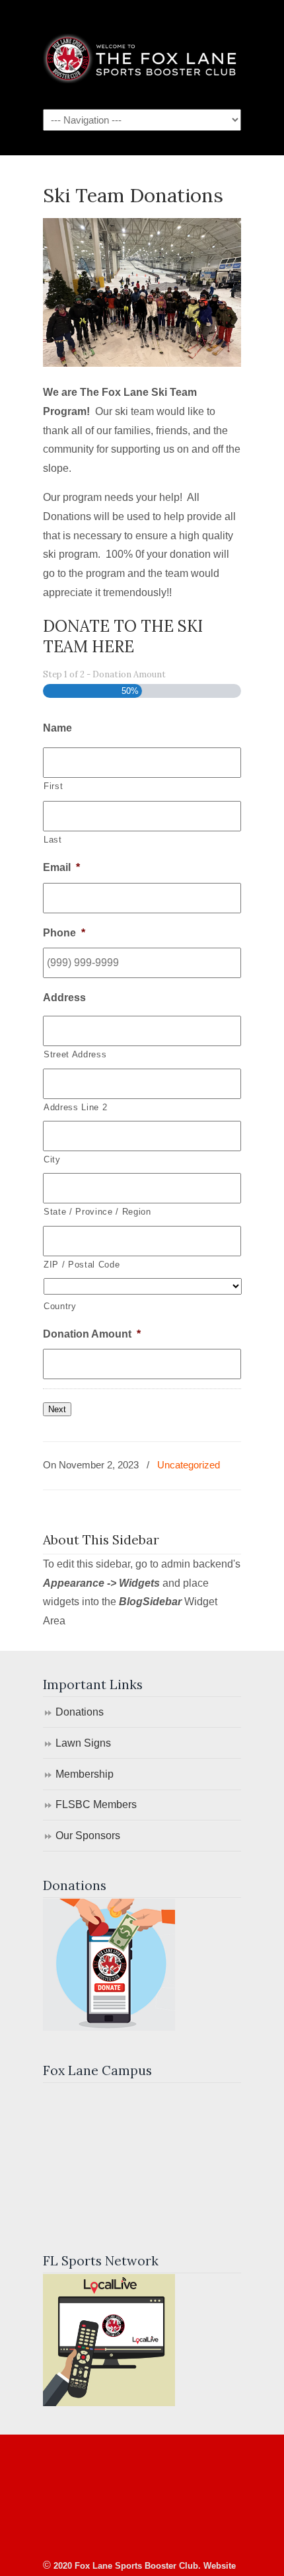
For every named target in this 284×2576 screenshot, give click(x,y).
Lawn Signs (83, 1743)
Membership (85, 1774)
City (52, 1159)
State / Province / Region (97, 1212)
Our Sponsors (88, 1836)
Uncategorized (189, 1465)
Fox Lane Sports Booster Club (142, 54)
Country (60, 1306)
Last (53, 840)
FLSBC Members (96, 1804)
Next (57, 1409)
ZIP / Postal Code (82, 1265)
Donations (80, 1712)
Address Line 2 (75, 1107)
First (53, 786)
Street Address (75, 1054)
